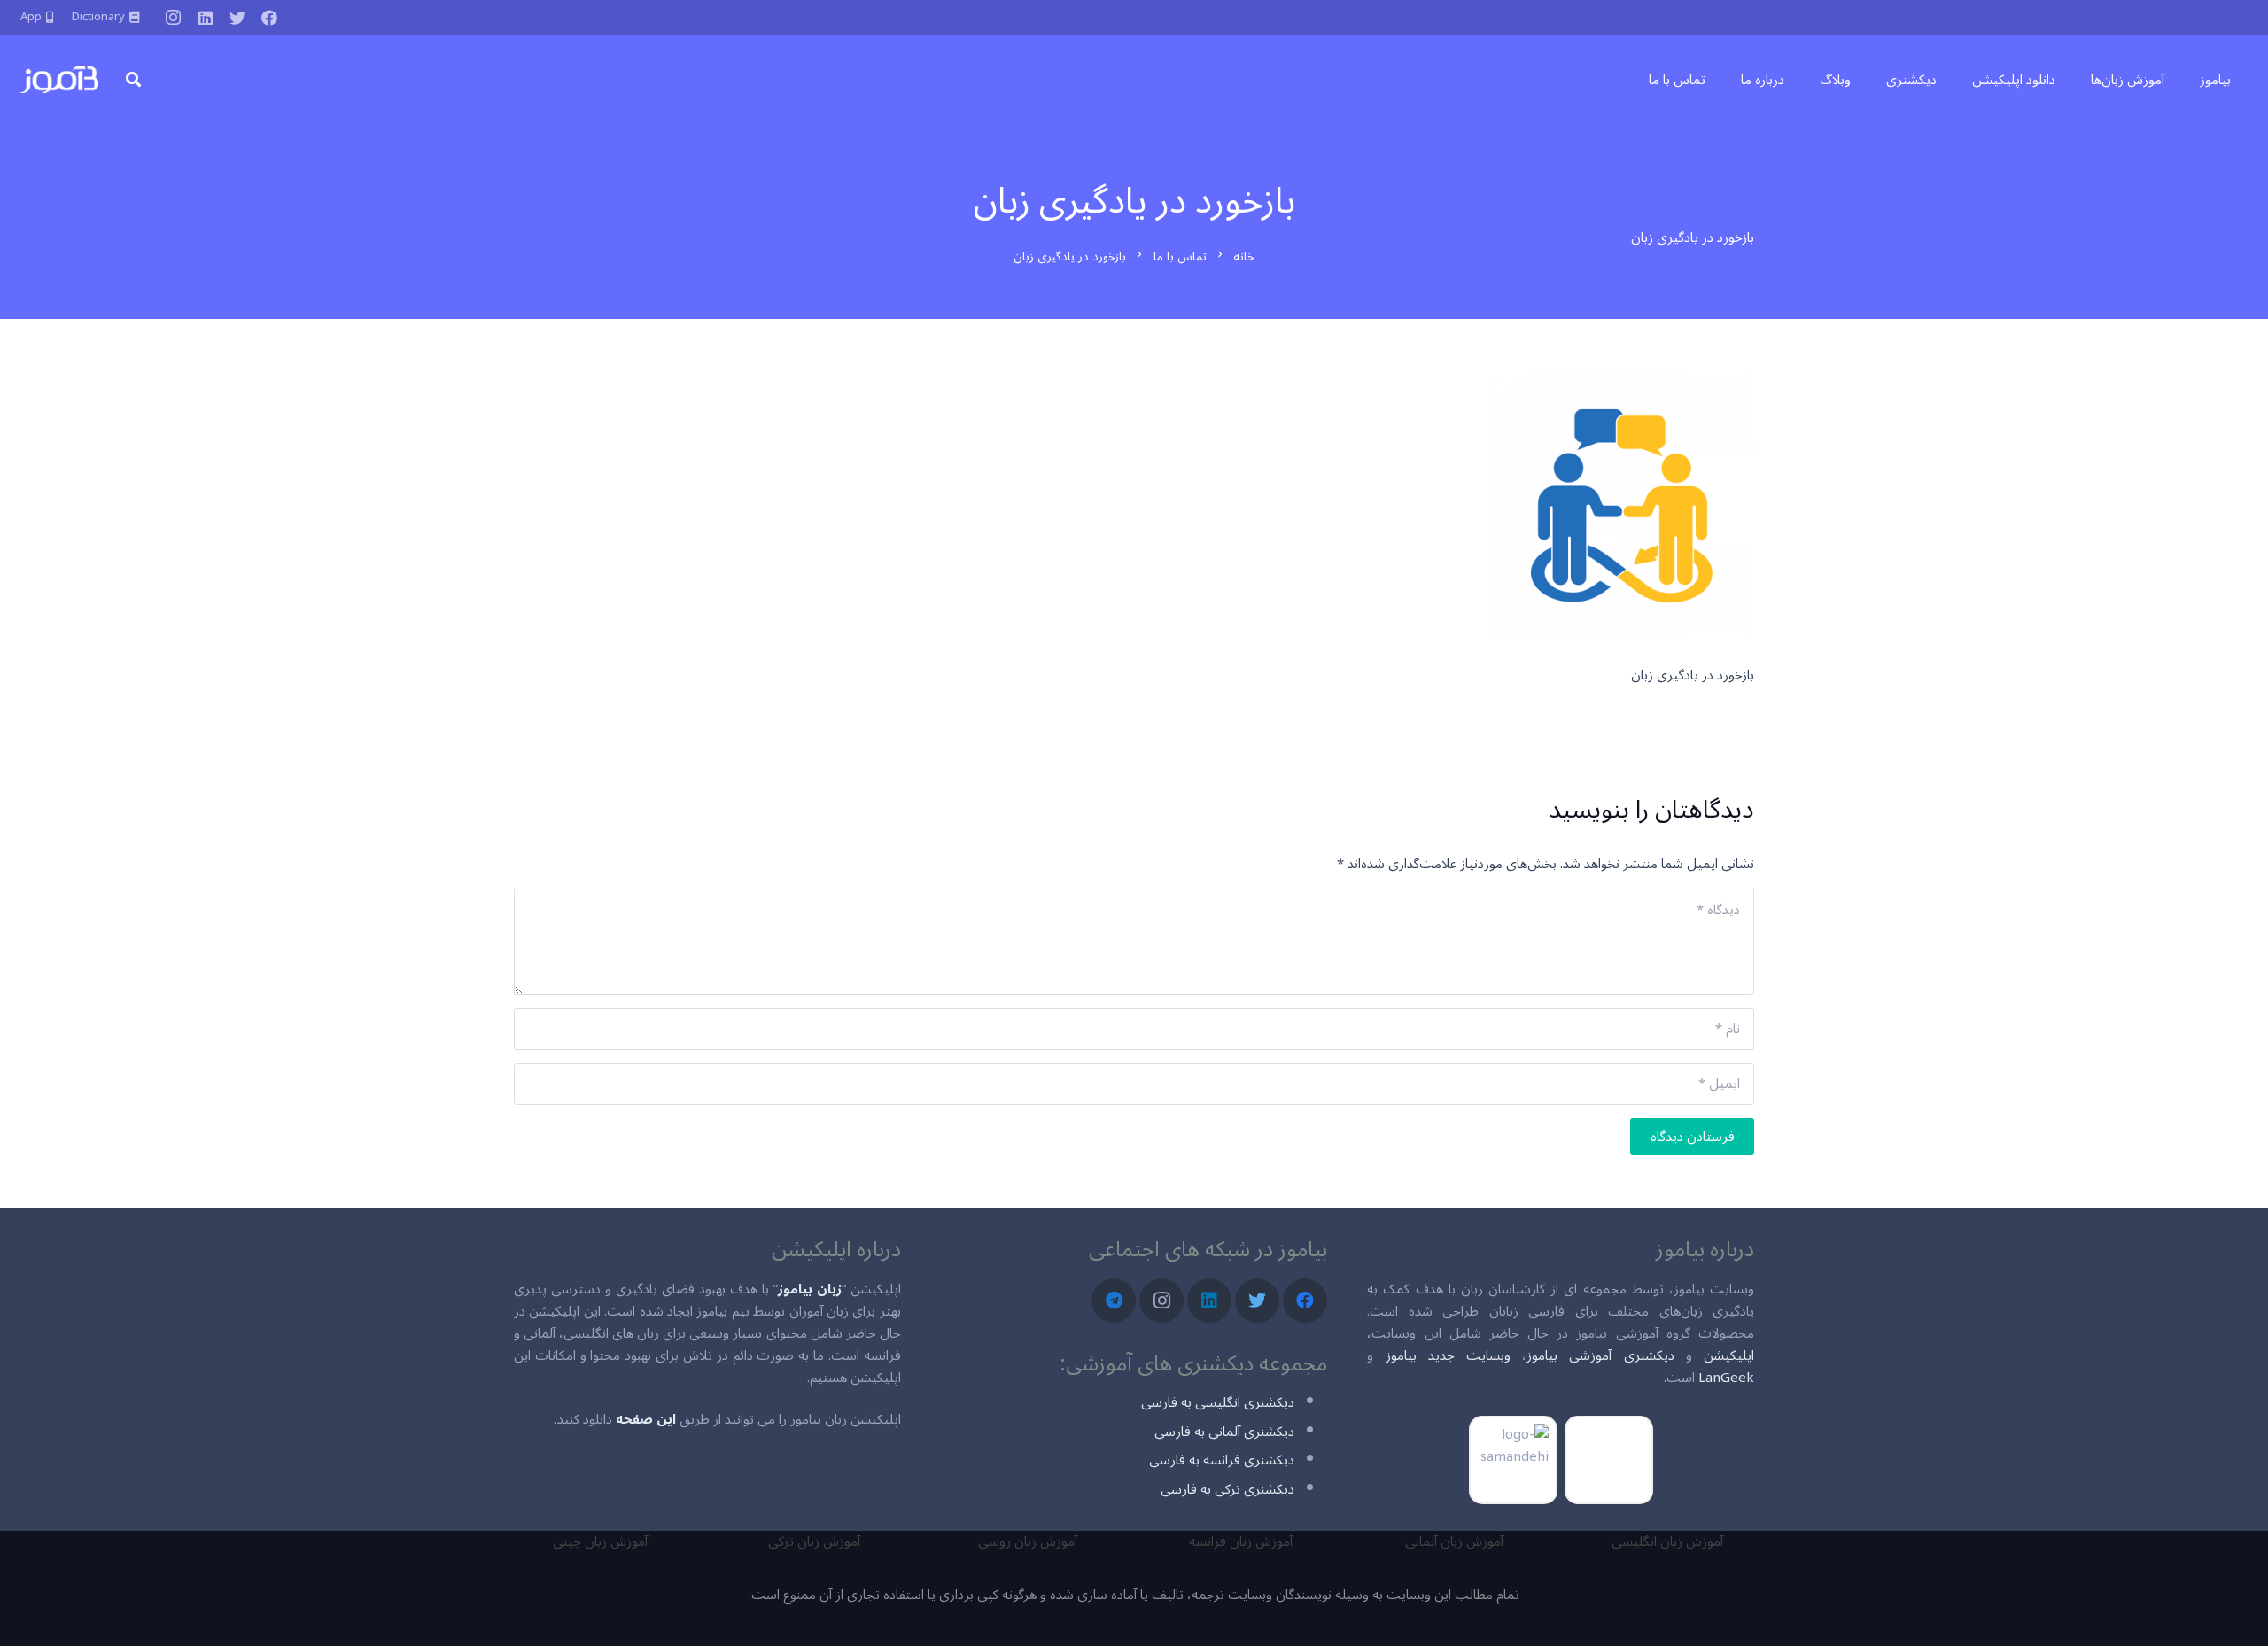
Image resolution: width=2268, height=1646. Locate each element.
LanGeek (1726, 1378)
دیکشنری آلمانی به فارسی (1224, 1432)
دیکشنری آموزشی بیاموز (1600, 1355)
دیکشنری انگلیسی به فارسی (1218, 1402)
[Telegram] (1114, 1300)
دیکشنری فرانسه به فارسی (1222, 1460)
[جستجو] (133, 80)
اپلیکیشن (1729, 1355)
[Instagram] (174, 18)
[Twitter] (237, 18)
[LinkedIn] (206, 18)
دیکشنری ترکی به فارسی (1227, 1489)
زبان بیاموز (810, 1289)
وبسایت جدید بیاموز (1448, 1355)
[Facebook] (269, 18)
